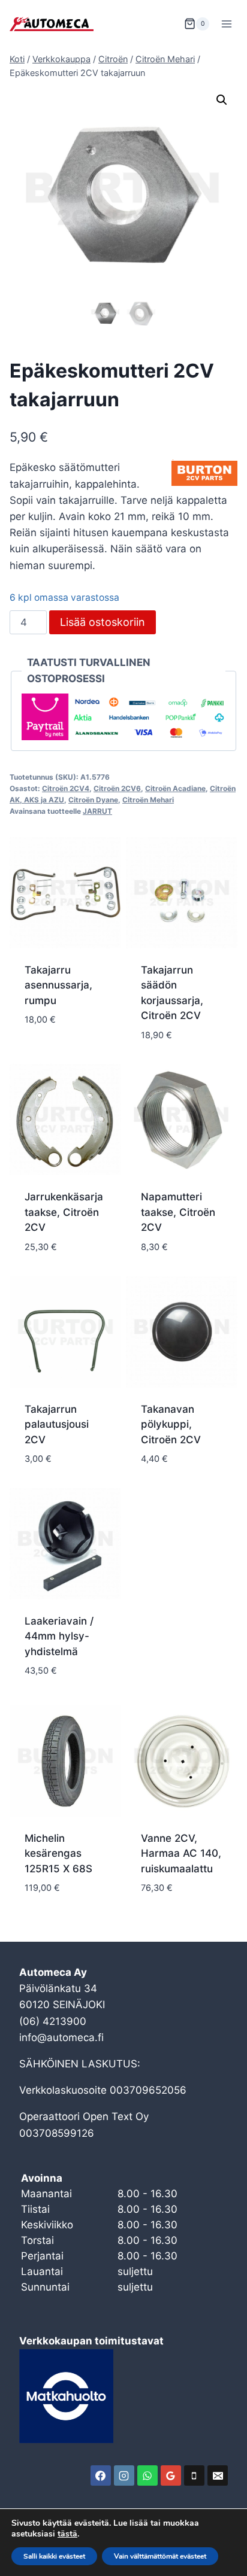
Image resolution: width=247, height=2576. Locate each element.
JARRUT (97, 811)
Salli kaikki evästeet (54, 2556)
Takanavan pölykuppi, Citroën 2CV (171, 1424)
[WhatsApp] (147, 2475)
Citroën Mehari (148, 800)
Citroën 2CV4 (66, 788)
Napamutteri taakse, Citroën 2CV (178, 1212)
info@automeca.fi (61, 2037)
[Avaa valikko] (226, 24)
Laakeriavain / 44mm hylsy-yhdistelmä (59, 1636)
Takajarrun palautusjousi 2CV (57, 1424)
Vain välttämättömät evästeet (160, 2556)
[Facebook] (101, 2475)
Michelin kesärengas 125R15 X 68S (58, 1853)
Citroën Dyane (93, 800)
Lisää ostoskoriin (103, 622)
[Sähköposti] (218, 2475)
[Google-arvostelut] (171, 2475)
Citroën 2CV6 (117, 788)
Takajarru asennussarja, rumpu (58, 985)
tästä (67, 2534)
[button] (222, 100)
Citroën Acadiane (175, 788)
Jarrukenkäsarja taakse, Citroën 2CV (64, 1212)
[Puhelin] (194, 2475)
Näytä (40, 1056)
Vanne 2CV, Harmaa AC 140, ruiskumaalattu (181, 1853)
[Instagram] (124, 2475)
